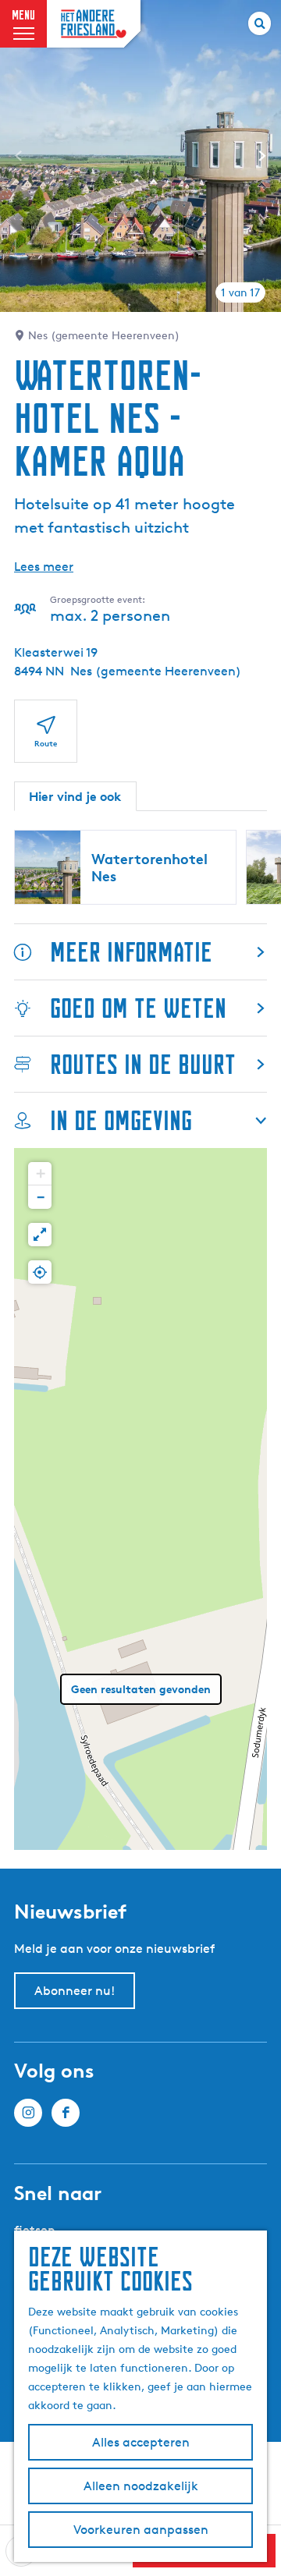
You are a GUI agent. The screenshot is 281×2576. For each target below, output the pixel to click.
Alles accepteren (141, 2442)
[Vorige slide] (19, 156)
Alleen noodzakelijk (141, 2486)
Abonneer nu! (75, 1991)
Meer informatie (131, 952)
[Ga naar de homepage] (94, 24)
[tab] (240, 292)
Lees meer (44, 567)
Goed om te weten (138, 1008)
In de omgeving (121, 1120)
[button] (40, 1174)
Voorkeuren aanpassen (141, 2530)
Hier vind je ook (75, 796)
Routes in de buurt (143, 1064)
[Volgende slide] (262, 156)
